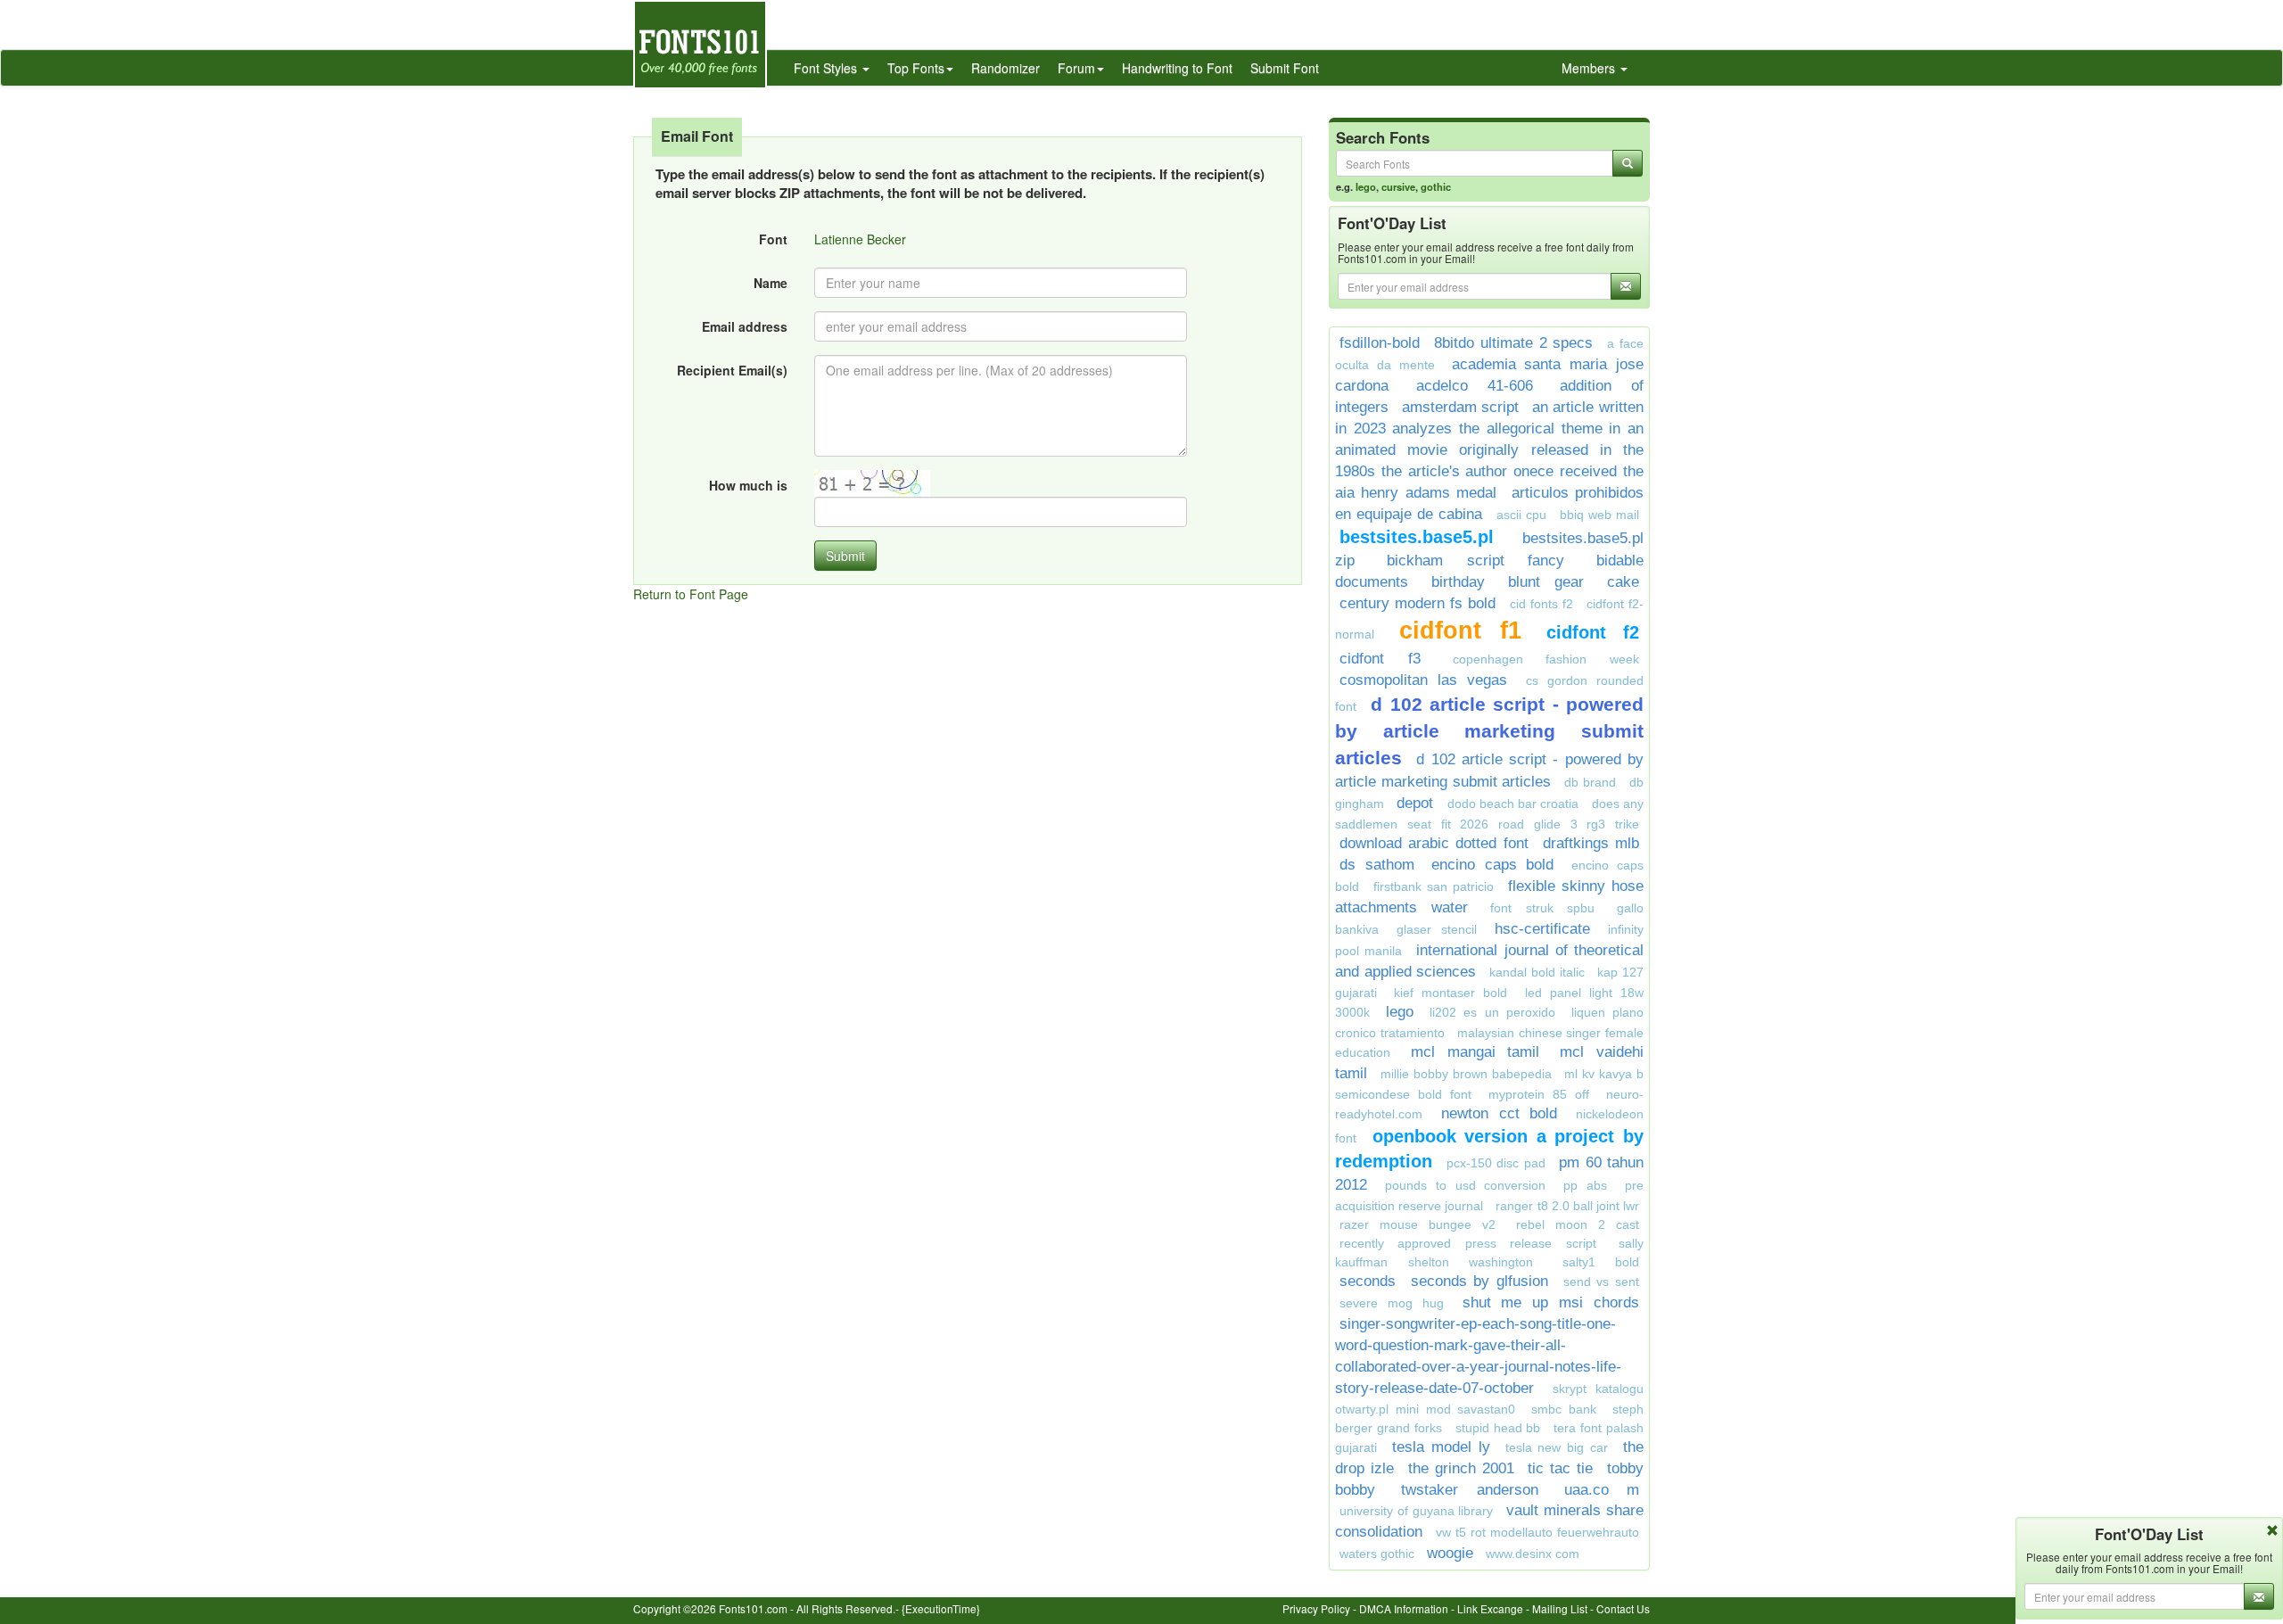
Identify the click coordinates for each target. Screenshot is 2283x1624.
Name (771, 283)
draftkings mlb (1591, 843)
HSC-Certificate (1542, 929)
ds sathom (1377, 865)
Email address (745, 326)
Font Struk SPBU (1542, 908)
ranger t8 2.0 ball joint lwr (1567, 1206)
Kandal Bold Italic (1537, 972)
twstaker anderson (1469, 1490)
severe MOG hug (1392, 1303)
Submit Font (1285, 68)
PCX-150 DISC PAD (1496, 1163)
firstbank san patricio (1434, 886)
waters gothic (1377, 1554)
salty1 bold (1601, 1262)
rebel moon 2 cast (1578, 1224)
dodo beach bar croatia (1513, 804)
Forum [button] (1076, 68)
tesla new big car (1557, 1447)
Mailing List (1560, 1608)
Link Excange (1490, 1608)
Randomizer (1006, 68)
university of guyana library (1417, 1511)
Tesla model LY (1441, 1447)
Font (773, 239)
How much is (748, 485)
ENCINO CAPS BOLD (1492, 865)
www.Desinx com (1533, 1554)
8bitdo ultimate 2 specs (1514, 343)
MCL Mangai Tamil (1475, 1052)
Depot (1417, 803)
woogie (1450, 1553)
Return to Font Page (691, 594)
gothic (1436, 186)
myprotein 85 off (1539, 1094)
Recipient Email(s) (732, 370)
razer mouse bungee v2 (1418, 1224)
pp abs (1585, 1185)
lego (1366, 186)
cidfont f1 (1461, 631)
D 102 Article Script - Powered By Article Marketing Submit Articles (1489, 731)
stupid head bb (1498, 1428)
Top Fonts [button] (916, 68)
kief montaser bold (1451, 993)
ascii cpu (1521, 515)
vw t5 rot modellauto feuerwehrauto (1537, 1532)
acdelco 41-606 (1475, 386)
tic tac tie (1560, 1468)
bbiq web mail (1599, 515)
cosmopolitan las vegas (1423, 680)
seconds (1368, 1281)
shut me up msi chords (1551, 1302)
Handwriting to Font (1177, 68)
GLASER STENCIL (1436, 929)
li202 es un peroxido (1492, 1012)
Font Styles (827, 68)
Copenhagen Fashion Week (1546, 659)
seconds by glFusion (1479, 1281)
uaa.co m (1602, 1490)
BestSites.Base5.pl (1417, 537)
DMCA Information (1404, 1608)
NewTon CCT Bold (1500, 1113)
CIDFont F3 (1380, 659)
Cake (1623, 582)
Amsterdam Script (1461, 407)
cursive (1398, 186)
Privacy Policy (1316, 1608)
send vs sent (1601, 1282)
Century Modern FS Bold (1418, 603)
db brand (1590, 782)
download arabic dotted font (1434, 843)
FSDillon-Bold (1380, 343)
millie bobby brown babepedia (1466, 1074)
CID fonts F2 (1541, 604)
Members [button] (1590, 68)
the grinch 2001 (1461, 1468)
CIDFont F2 (1593, 632)
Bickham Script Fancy (1476, 561)
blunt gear (1546, 582)
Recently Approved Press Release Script (1468, 1243)
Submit (845, 556)
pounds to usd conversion (1466, 1185)
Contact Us (1623, 1608)
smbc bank (1564, 1409)
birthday (1458, 582)
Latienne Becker (860, 239)
